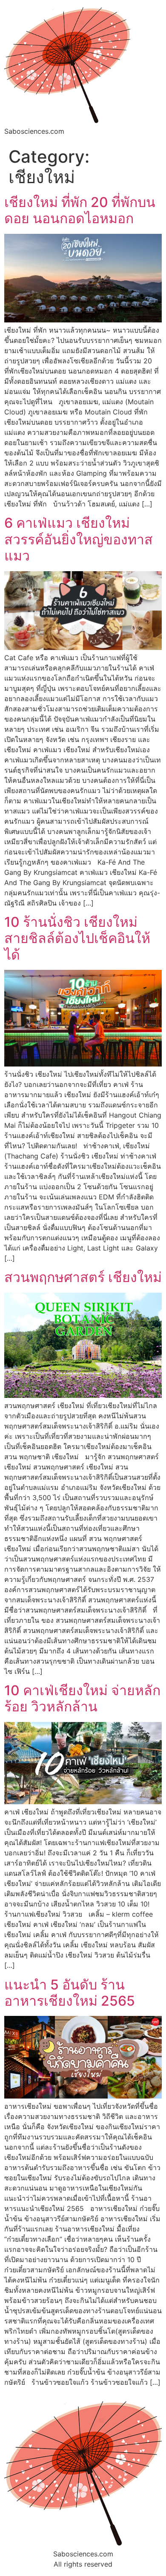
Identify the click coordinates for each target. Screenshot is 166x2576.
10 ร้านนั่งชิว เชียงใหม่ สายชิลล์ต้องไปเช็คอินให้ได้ (77, 938)
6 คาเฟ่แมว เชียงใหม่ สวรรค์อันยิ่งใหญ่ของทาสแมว (79, 539)
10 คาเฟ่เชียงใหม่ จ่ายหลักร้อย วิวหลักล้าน (82, 1698)
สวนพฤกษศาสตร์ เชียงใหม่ (83, 1277)
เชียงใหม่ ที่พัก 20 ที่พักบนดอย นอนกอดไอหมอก (80, 210)
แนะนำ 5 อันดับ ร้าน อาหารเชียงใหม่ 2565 (70, 1993)
